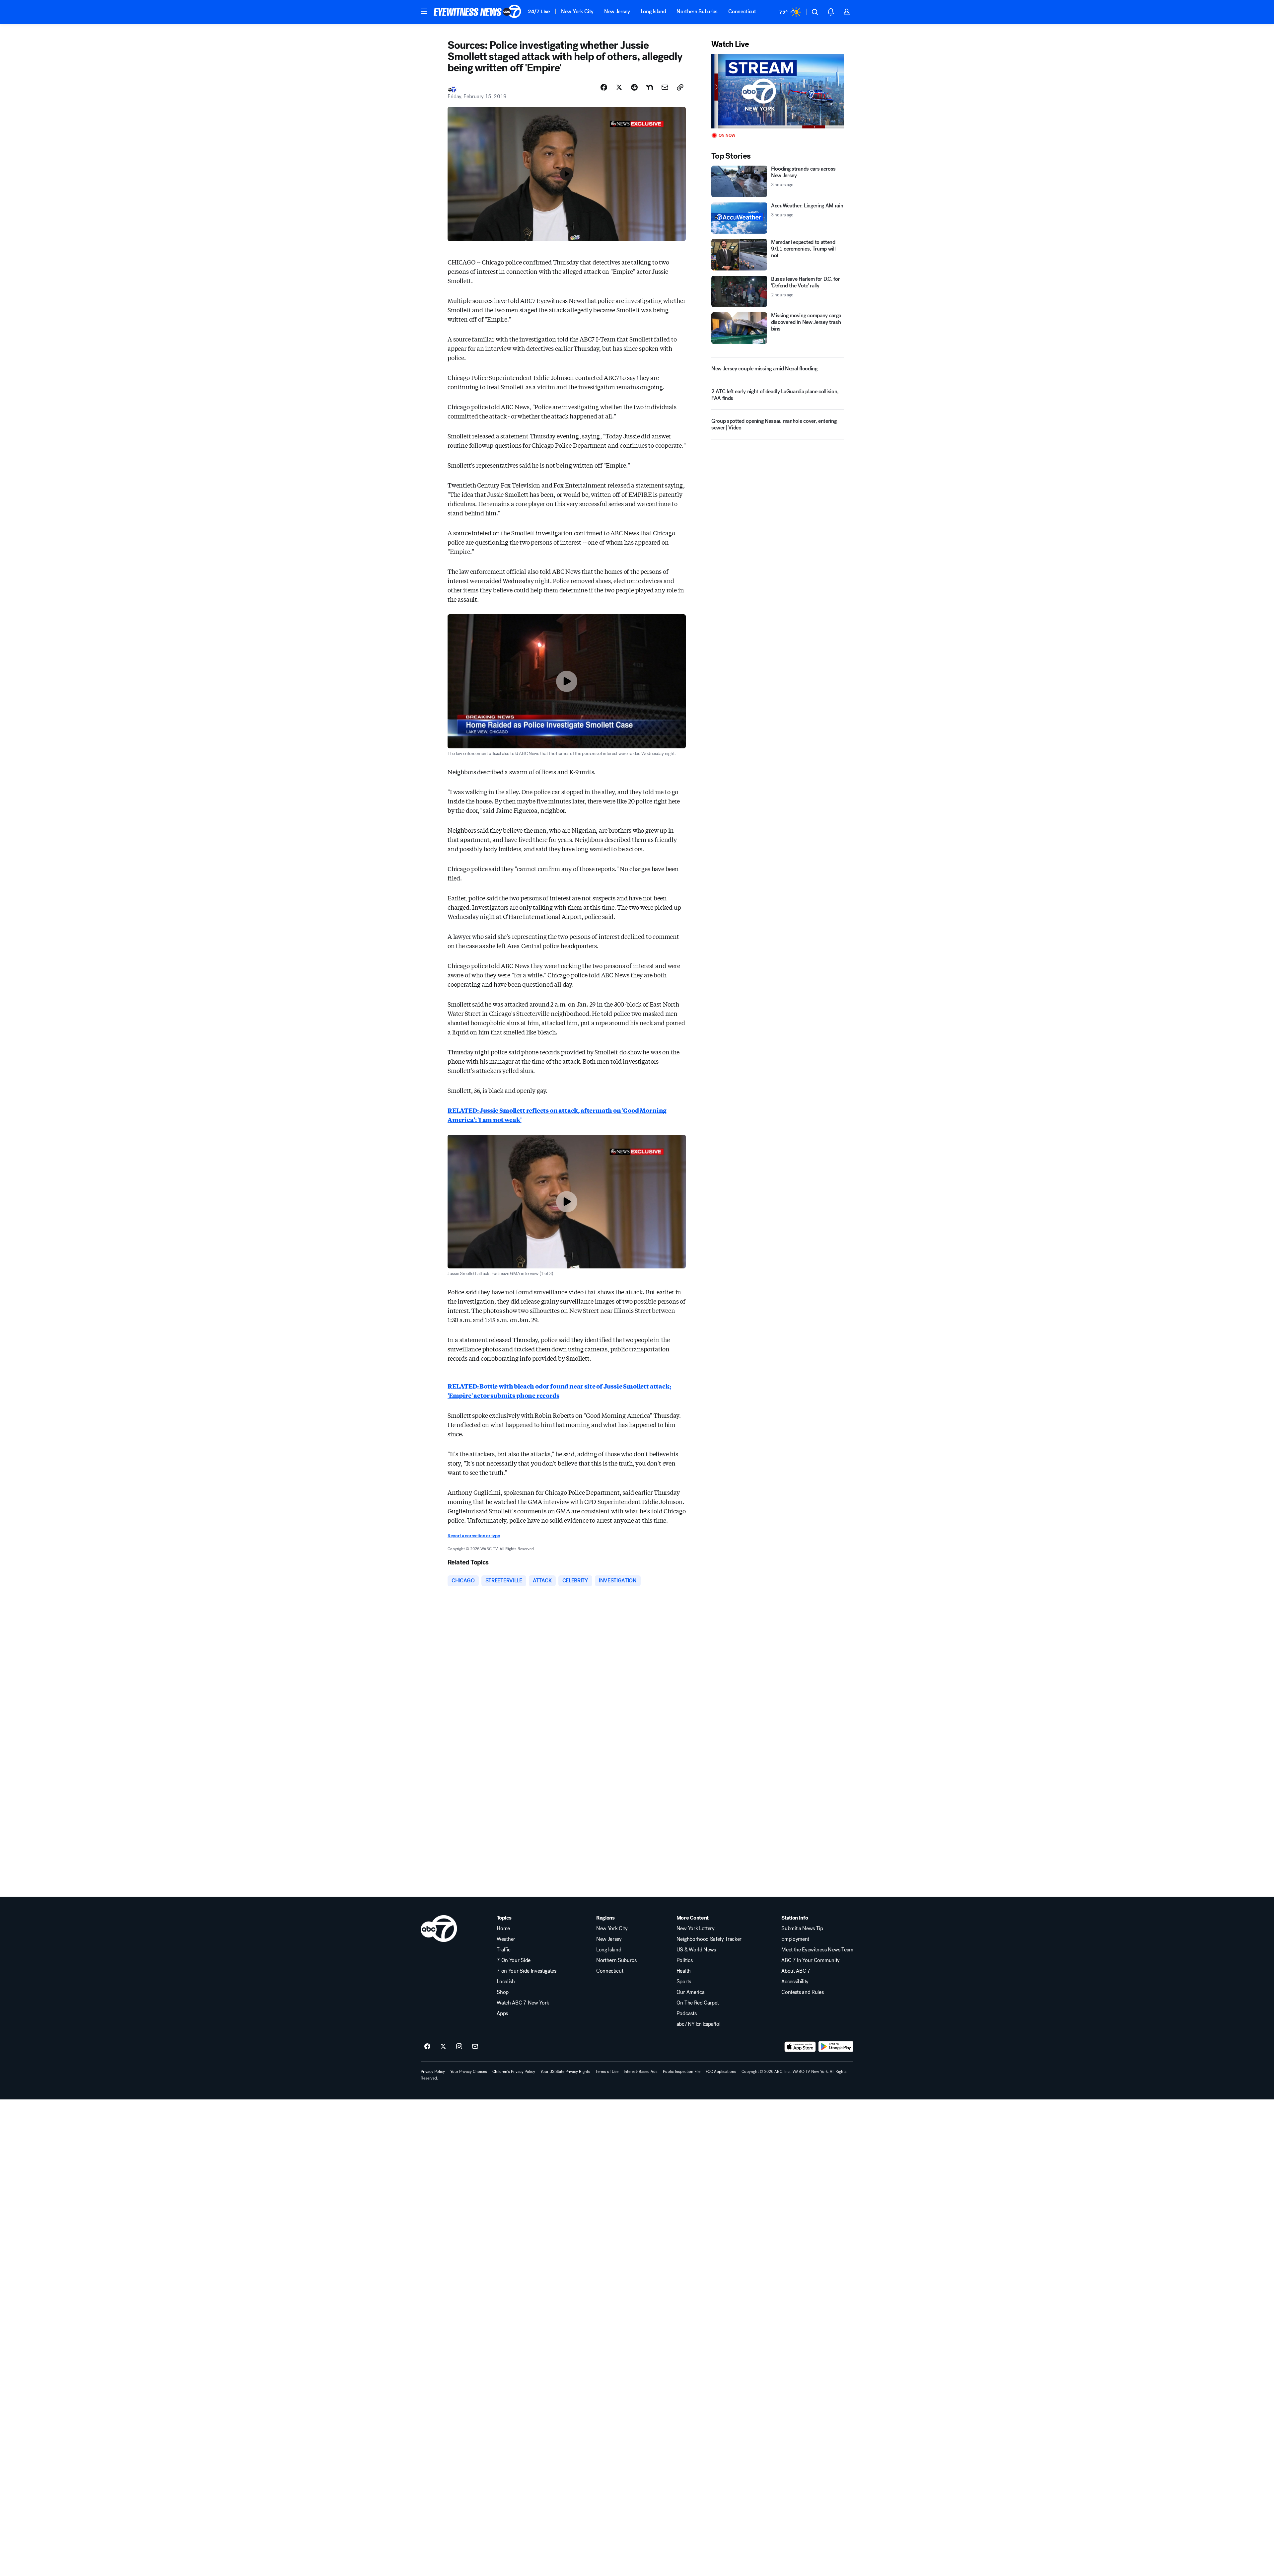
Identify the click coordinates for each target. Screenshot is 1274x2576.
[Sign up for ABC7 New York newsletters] (475, 2047)
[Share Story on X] (619, 87)
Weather (506, 1939)
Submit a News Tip (802, 1929)
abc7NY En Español (699, 2024)
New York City (577, 11)
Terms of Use (607, 2072)
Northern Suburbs (697, 11)
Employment (795, 1939)
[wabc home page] (439, 1929)
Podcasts (686, 2013)
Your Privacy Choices (469, 2072)
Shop (503, 1992)
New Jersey (617, 11)
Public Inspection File (682, 2072)
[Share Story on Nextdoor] (650, 87)
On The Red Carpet (698, 2003)
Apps (502, 2013)
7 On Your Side (514, 1960)
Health (684, 1971)
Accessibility (795, 1982)
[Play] (778, 91)
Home (503, 1929)
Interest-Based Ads (641, 2072)
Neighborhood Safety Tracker (709, 1939)
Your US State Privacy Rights (565, 2072)
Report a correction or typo (474, 1536)
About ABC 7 (796, 1971)
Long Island (653, 11)
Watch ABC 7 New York (523, 2003)
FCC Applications (721, 2072)
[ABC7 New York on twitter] (443, 2047)
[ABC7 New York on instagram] (459, 2047)
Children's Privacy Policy (514, 2072)
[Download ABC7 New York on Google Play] (836, 2047)
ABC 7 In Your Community (811, 1960)
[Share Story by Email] (665, 87)
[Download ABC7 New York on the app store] (800, 2047)
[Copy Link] (680, 87)
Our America (690, 1992)
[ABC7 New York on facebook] (427, 2047)
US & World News (696, 1950)
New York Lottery (696, 1929)
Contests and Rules (802, 1992)
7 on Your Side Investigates (526, 1971)
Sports (684, 1982)
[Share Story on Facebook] (604, 87)
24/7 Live (539, 11)
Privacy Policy (433, 2072)
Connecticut (742, 11)
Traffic (504, 1950)
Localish (506, 1982)
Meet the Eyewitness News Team (817, 1950)
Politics (684, 1960)
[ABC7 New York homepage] (477, 12)
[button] (424, 11)
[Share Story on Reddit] (634, 87)
